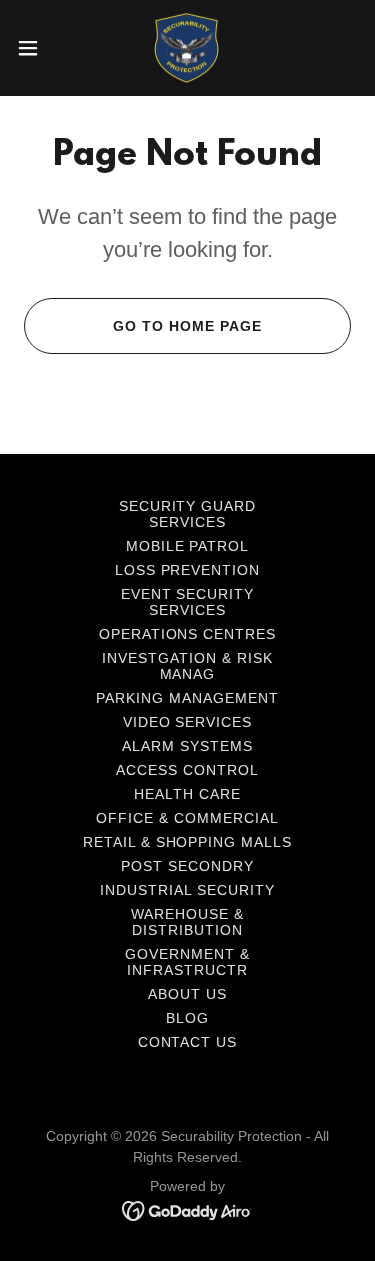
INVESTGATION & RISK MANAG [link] (187, 666)
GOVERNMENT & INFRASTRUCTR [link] (187, 962)
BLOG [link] (187, 1018)
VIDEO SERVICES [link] (188, 722)
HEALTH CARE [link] (187, 794)
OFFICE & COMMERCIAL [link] (187, 818)
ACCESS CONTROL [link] (187, 770)
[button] (35, 48)
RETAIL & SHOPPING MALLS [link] (188, 842)
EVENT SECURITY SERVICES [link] (188, 602)
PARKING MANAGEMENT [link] (187, 698)
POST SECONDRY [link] (187, 866)
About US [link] (187, 994)
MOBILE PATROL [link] (188, 546)
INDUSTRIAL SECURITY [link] (187, 890)
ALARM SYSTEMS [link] (187, 746)
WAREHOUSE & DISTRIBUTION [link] (187, 922)
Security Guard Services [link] (188, 514)
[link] (187, 48)
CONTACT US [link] (188, 1042)
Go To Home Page (187, 326)
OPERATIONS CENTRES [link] (188, 634)
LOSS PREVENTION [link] (188, 570)
